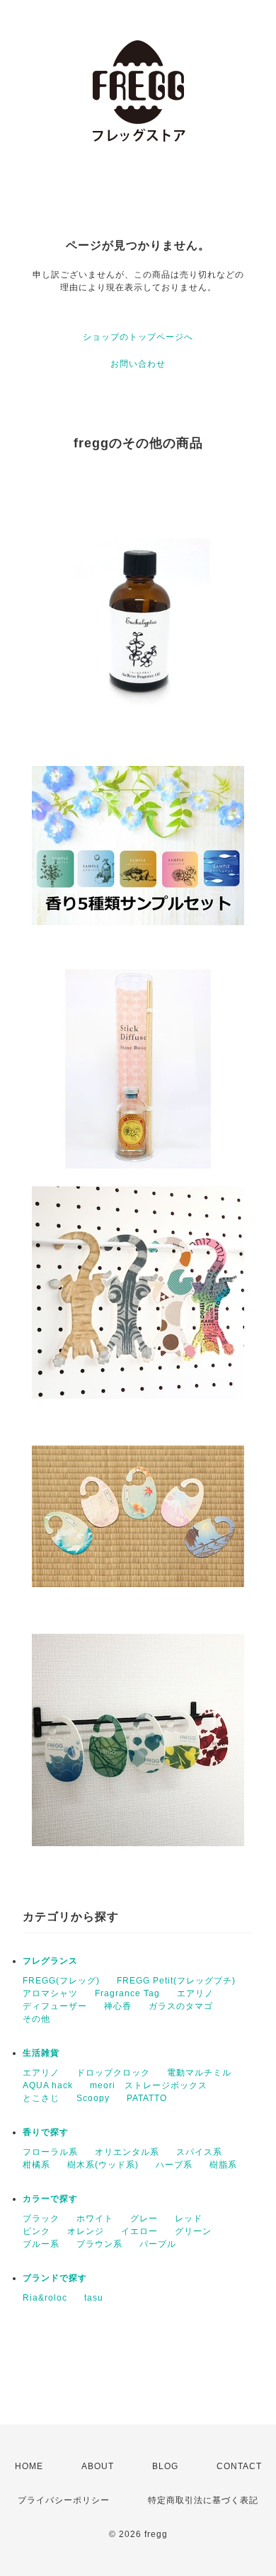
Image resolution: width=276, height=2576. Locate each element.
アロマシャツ (50, 1993)
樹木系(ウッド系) (103, 2165)
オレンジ (86, 2231)
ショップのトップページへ (138, 337)
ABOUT (98, 2466)
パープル (158, 2244)
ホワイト (95, 2219)
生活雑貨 (41, 2053)
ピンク (36, 2231)
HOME (29, 2466)
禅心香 (118, 2006)
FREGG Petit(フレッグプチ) (176, 1981)
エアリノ (195, 1993)
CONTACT (239, 2466)
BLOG (165, 2466)
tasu (94, 2298)
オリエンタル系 (127, 2152)
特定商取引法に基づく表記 (203, 2500)
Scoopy (93, 2098)
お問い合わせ (138, 364)
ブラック (41, 2219)
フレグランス (50, 1961)
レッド (189, 2219)
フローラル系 (50, 2152)
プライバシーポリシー (64, 2500)
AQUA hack (48, 2085)
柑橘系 (36, 2165)
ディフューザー (55, 2006)
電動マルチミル (199, 2073)
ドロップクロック (113, 2073)
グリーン (193, 2231)
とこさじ (41, 2098)
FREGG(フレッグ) (61, 1981)
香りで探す (46, 2132)
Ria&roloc (45, 2298)
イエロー (139, 2231)
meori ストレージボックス (149, 2085)
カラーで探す (50, 2199)
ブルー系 (41, 2244)
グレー (144, 2219)
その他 (36, 2019)
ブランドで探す (55, 2278)
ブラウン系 (99, 2244)
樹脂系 (223, 2165)
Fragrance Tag (127, 1993)
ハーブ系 (174, 2165)
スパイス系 (199, 2152)
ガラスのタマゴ (181, 2006)
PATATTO (147, 2098)
